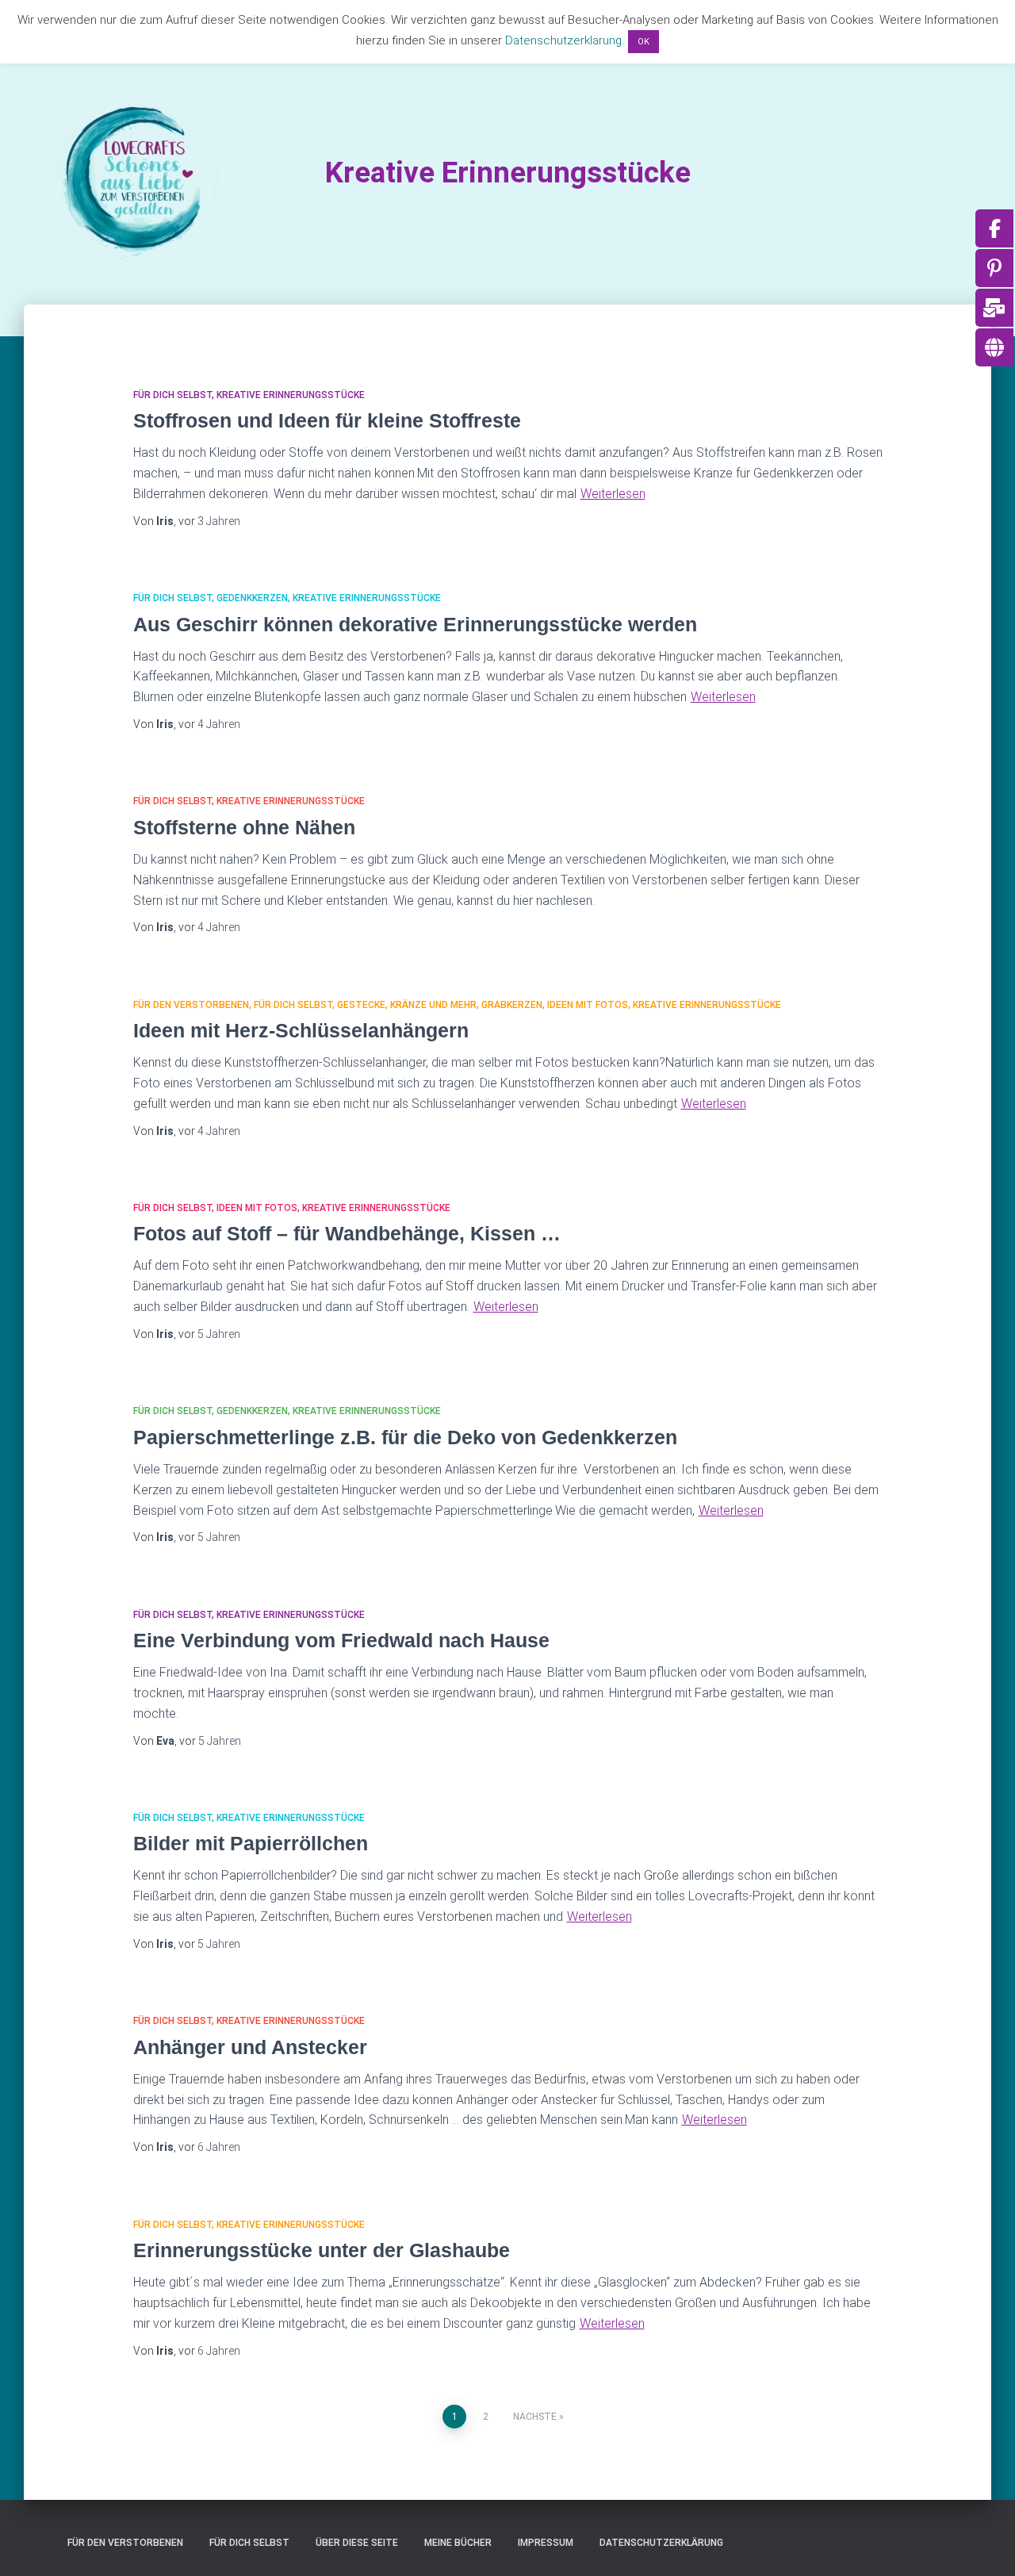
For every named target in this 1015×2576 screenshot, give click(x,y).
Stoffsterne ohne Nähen (244, 827)
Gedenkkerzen (252, 598)
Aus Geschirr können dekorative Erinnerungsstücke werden (415, 624)
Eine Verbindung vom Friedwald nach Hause (341, 1640)
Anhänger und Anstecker (250, 2047)
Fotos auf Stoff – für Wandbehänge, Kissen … (347, 1233)
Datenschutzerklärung (661, 2543)
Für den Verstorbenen (191, 1005)
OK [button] (643, 42)
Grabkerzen (512, 1005)
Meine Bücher (458, 2543)
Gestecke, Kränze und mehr (407, 1005)
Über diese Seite (357, 2543)
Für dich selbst (172, 395)
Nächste (535, 2417)
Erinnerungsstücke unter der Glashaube (322, 2250)
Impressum (546, 2543)
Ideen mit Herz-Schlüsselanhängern (301, 1030)
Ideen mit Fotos (588, 1005)
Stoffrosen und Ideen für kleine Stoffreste (327, 420)
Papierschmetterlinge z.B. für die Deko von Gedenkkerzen (405, 1437)
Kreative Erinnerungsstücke (291, 395)
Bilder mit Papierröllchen (251, 1843)
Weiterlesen (613, 494)
